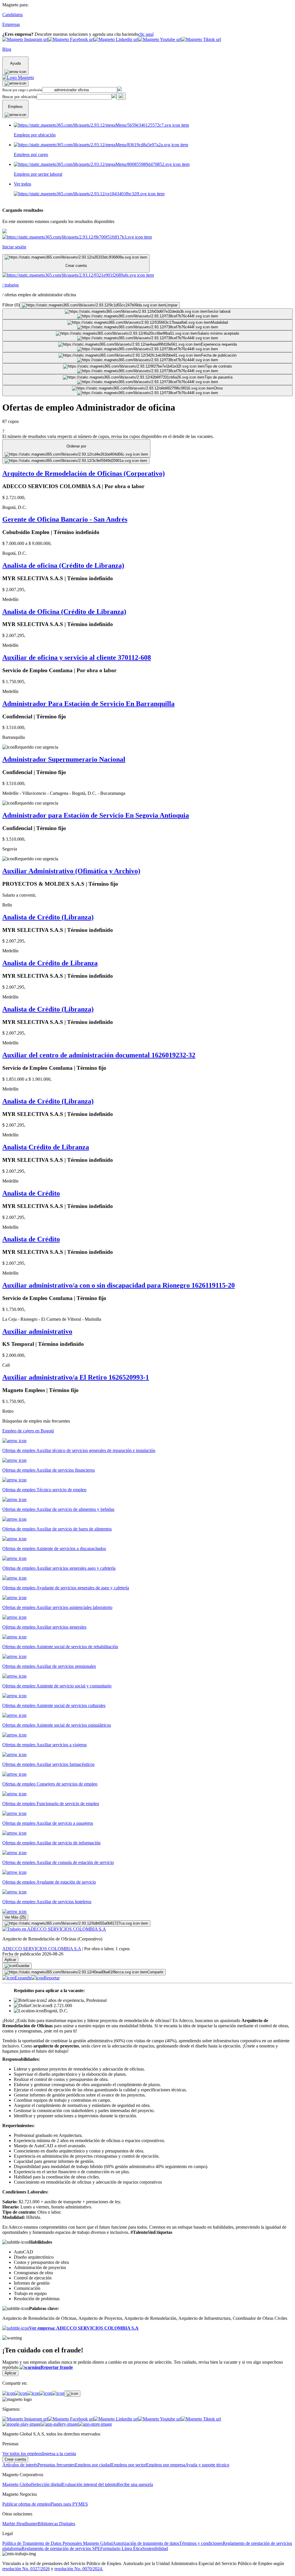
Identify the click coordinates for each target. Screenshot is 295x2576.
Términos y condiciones (201, 2543)
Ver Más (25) (15, 1917)
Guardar (23, 1966)
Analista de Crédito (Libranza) (48, 917)
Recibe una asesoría (135, 2484)
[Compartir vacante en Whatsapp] (21, 2393)
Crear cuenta (15, 2459)
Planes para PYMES (69, 2504)
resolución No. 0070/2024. (79, 2569)
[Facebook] (8, 2393)
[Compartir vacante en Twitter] (46, 2393)
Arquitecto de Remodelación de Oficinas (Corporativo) (84, 473)
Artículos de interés (20, 2465)
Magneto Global (17, 2484)
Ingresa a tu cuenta (59, 2454)
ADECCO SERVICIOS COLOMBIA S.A (42, 1949)
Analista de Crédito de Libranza (50, 963)
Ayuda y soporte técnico (207, 2465)
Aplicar (10, 1960)
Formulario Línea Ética (121, 2548)
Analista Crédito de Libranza (46, 1147)
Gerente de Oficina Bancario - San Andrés (65, 519)
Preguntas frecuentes (56, 2465)
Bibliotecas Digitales (56, 2524)
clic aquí (146, 34)
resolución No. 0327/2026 (26, 2569)
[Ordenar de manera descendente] (76, 461)
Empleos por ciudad (93, 2465)
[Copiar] (72, 2394)
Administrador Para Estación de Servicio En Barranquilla (88, 704)
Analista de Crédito (31, 1193)
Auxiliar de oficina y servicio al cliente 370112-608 (77, 657)
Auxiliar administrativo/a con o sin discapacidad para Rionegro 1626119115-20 (119, 1285)
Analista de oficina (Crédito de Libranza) (63, 565)
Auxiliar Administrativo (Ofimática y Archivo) (71, 871)
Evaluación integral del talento (89, 2484)
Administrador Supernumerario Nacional (64, 759)
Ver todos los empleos (22, 2454)
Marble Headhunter (20, 2524)
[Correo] (58, 2393)
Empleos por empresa (166, 2465)
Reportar (52, 1978)
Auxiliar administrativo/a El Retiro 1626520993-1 (76, 1377)
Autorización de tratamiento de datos (146, 2543)
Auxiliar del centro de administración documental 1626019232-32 (99, 1055)
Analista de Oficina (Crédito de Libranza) (64, 612)
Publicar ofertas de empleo (26, 2504)
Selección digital (47, 2484)
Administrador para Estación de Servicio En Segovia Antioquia (96, 815)
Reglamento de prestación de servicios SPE (61, 2548)
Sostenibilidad (155, 2548)
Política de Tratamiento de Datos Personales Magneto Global (57, 2543)
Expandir (23, 1978)
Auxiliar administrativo (37, 1331)
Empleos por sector (129, 2465)
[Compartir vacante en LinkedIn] (33, 2393)
